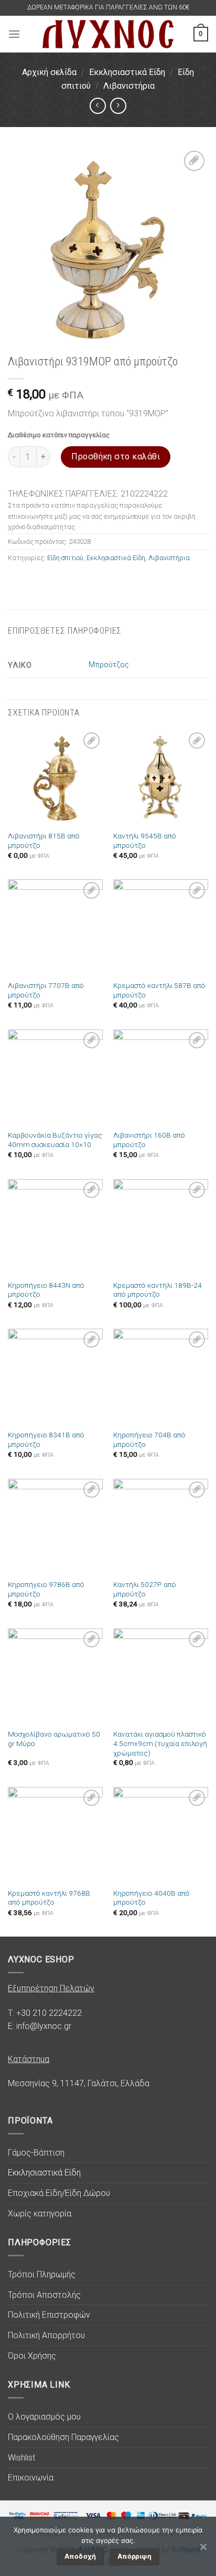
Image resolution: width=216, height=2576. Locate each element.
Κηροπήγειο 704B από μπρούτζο (149, 1439)
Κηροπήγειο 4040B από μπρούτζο (152, 1898)
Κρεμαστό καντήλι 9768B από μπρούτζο (49, 1898)
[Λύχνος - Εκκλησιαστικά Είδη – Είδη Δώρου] (108, 34)
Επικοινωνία (31, 2478)
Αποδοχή (80, 2556)
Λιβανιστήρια (129, 86)
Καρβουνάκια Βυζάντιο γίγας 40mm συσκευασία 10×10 (55, 1140)
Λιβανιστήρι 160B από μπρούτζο (149, 1140)
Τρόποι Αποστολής (44, 2295)
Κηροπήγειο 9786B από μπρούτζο (46, 1589)
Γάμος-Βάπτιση (36, 2153)
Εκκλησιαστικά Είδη (127, 72)
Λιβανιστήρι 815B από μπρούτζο (44, 840)
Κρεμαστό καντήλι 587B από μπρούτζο (159, 990)
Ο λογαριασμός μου (44, 2417)
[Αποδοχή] (203, 2547)
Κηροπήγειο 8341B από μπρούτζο (46, 1439)
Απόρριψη (134, 2556)
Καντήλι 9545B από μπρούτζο (145, 840)
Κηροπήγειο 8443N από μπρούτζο (46, 1290)
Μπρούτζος (109, 665)
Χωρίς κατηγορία (40, 2214)
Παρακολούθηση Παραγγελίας (63, 2437)
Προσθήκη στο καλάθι (116, 456)
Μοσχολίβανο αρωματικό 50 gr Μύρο (54, 1739)
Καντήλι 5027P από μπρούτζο (145, 1589)
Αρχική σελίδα (49, 72)
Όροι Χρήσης (32, 2356)
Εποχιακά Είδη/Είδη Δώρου (59, 2193)
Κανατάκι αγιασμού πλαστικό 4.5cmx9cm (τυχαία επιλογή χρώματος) (160, 1743)
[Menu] (14, 34)
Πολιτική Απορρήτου (46, 2335)
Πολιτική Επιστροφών (49, 2315)
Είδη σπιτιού (65, 558)
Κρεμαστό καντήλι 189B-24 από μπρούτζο (158, 1290)
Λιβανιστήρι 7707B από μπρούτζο (46, 990)
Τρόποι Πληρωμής (42, 2274)
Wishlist (21, 2458)
